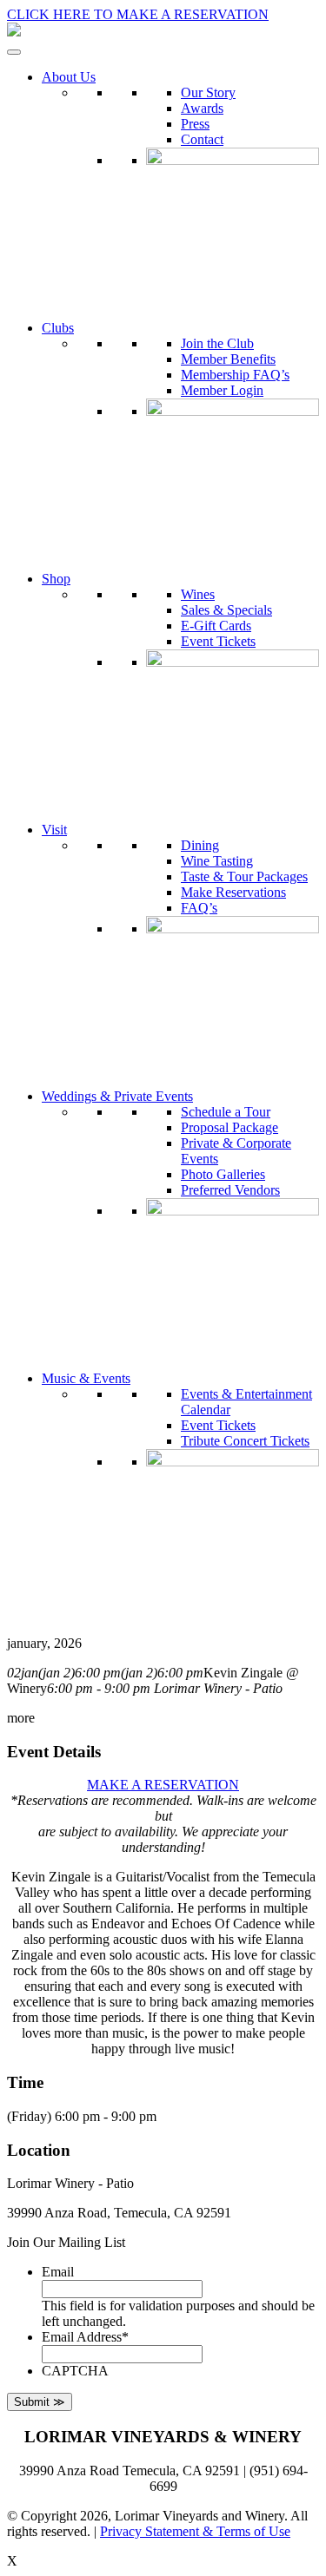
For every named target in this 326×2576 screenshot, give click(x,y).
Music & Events (86, 1378)
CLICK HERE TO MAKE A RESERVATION (138, 14)
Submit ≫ (40, 2402)
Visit (54, 830)
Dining (200, 845)
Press (195, 124)
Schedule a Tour (226, 1112)
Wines (198, 594)
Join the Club (217, 343)
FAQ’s (199, 908)
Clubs (58, 328)
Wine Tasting (217, 861)
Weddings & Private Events (117, 1096)
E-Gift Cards (216, 626)
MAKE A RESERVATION (163, 1785)
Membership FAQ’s (235, 375)
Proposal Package (230, 1127)
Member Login (222, 390)
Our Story (208, 92)
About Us (69, 77)
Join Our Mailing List (66, 2242)
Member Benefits (228, 359)
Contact (202, 139)
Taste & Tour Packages (244, 876)
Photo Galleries (223, 1174)
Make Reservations (233, 892)
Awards (202, 108)
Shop (56, 579)
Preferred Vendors (230, 1190)
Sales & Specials (226, 610)
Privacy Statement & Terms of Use (195, 2531)
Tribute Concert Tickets (245, 1441)
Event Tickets (218, 641)
